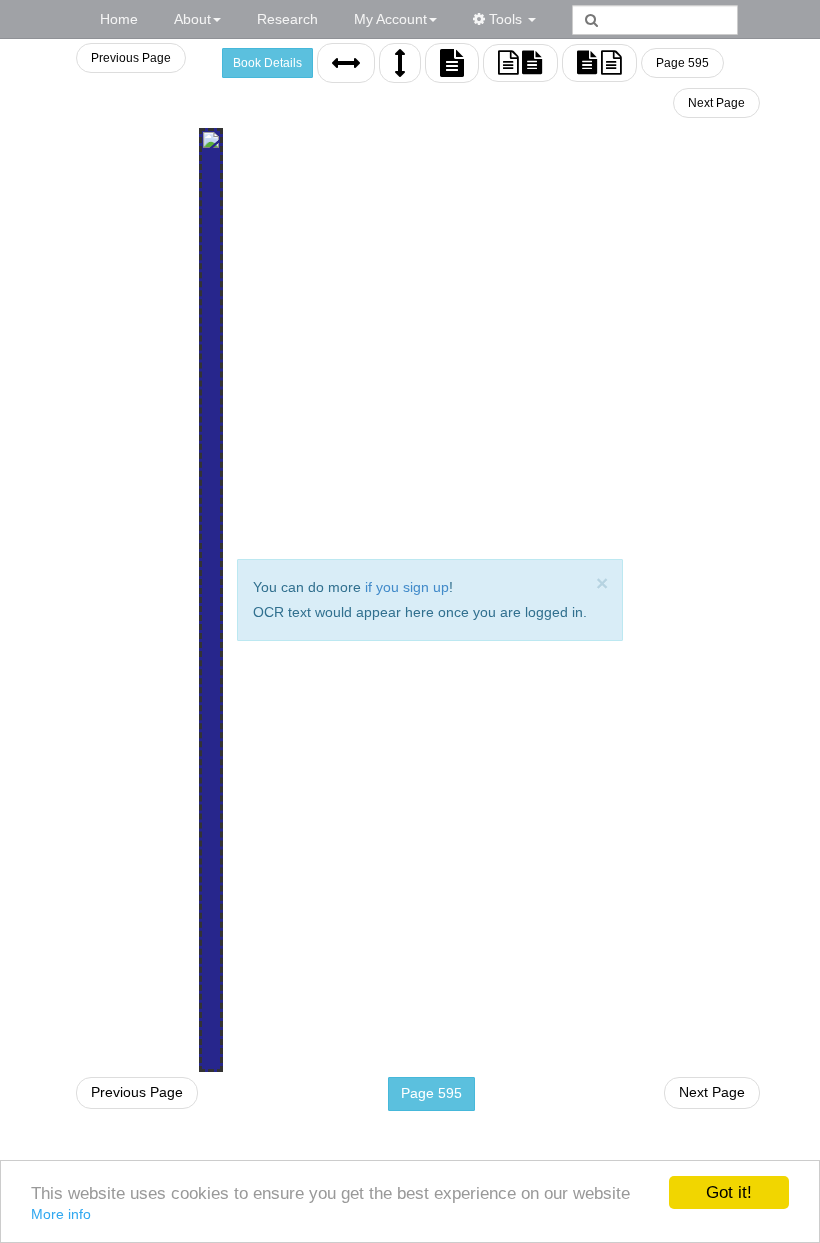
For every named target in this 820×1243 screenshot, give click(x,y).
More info (61, 1214)
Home (119, 19)
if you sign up (407, 587)
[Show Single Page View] (452, 63)
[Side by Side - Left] (520, 63)
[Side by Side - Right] (599, 63)
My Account (390, 19)
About (192, 19)
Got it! (729, 1192)
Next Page (716, 103)
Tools (505, 19)
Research (287, 19)
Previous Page (131, 58)
